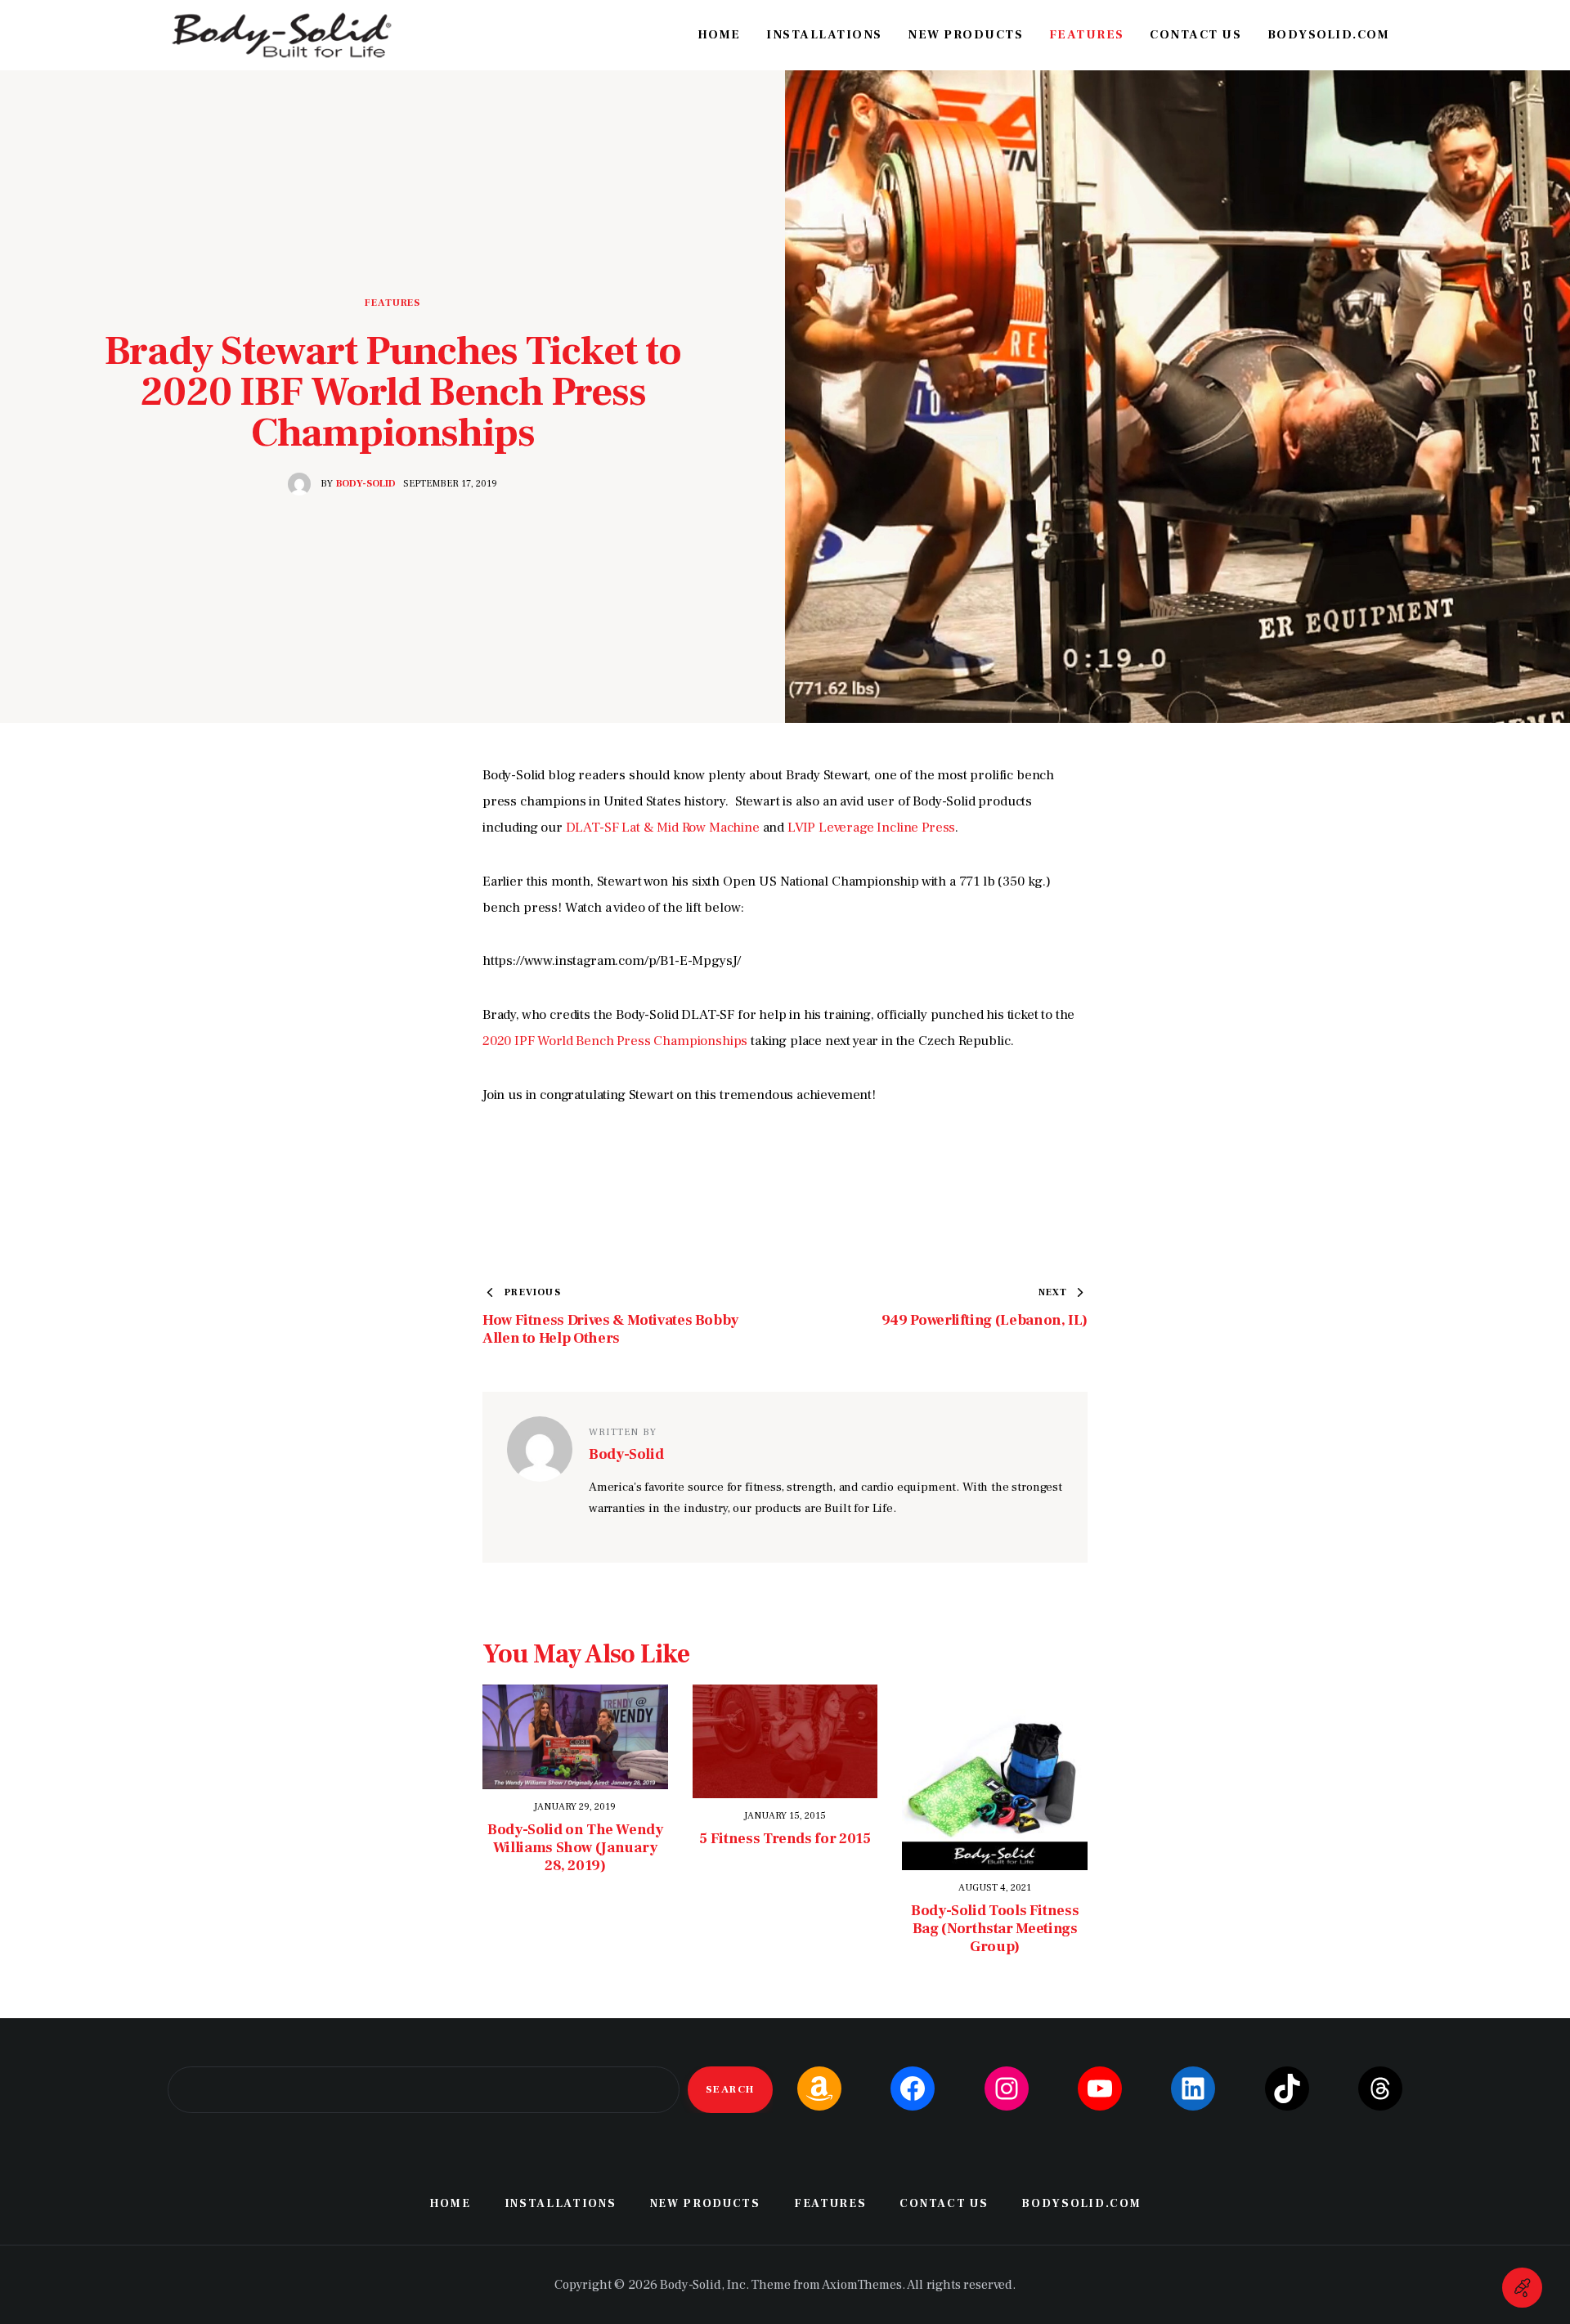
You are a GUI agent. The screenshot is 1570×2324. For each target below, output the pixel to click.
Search (730, 2089)
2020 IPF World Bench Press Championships (615, 1041)
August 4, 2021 (995, 1888)
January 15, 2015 (785, 1816)
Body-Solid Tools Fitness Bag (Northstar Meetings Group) (995, 1929)
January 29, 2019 (575, 1807)
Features (392, 303)
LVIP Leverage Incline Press (871, 828)
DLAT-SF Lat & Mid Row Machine (663, 828)
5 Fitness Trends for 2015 (785, 1839)
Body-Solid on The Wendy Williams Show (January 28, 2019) (575, 1848)
